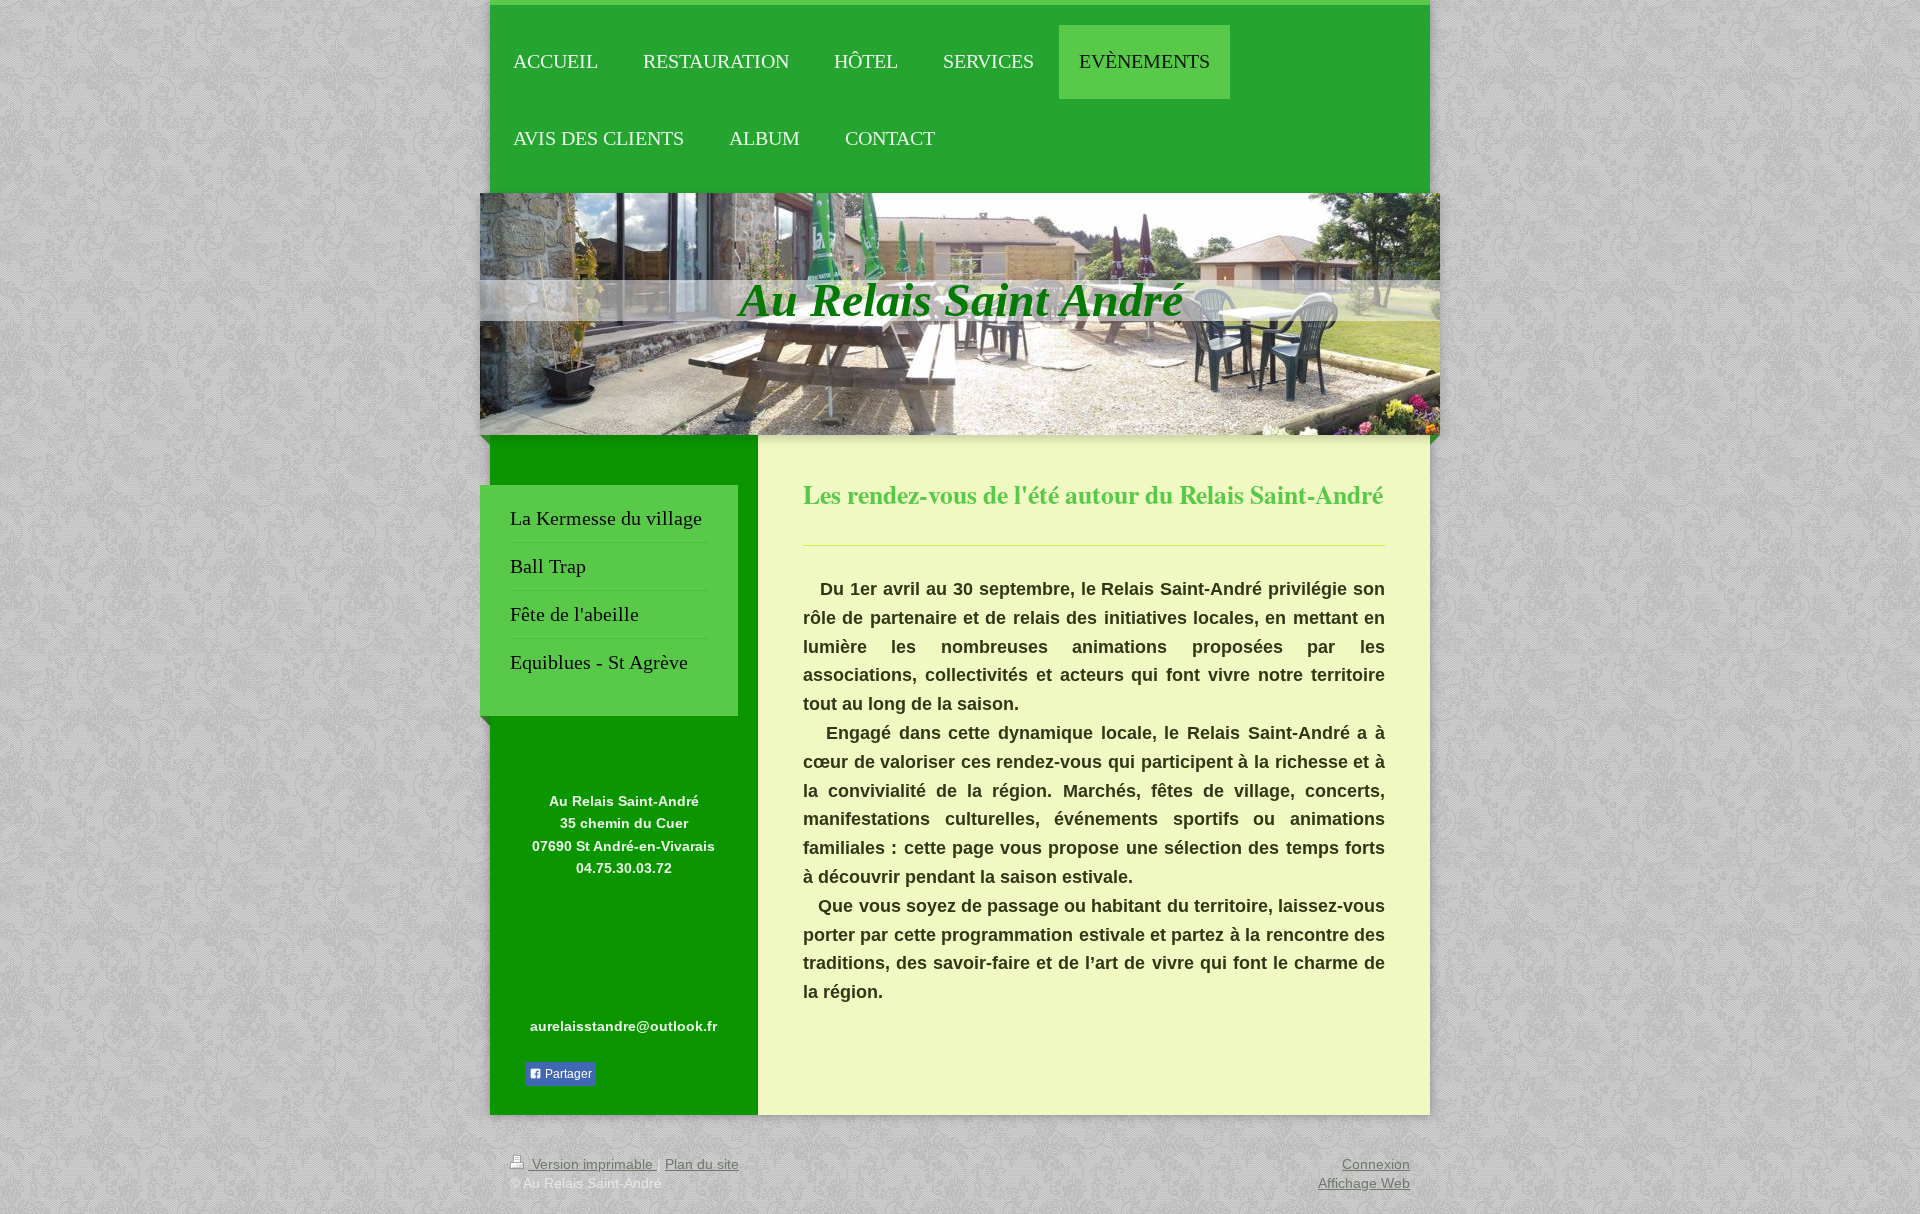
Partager (567, 1074)
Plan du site (702, 1164)
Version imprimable (592, 1164)
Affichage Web (1364, 1183)
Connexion (1376, 1164)
